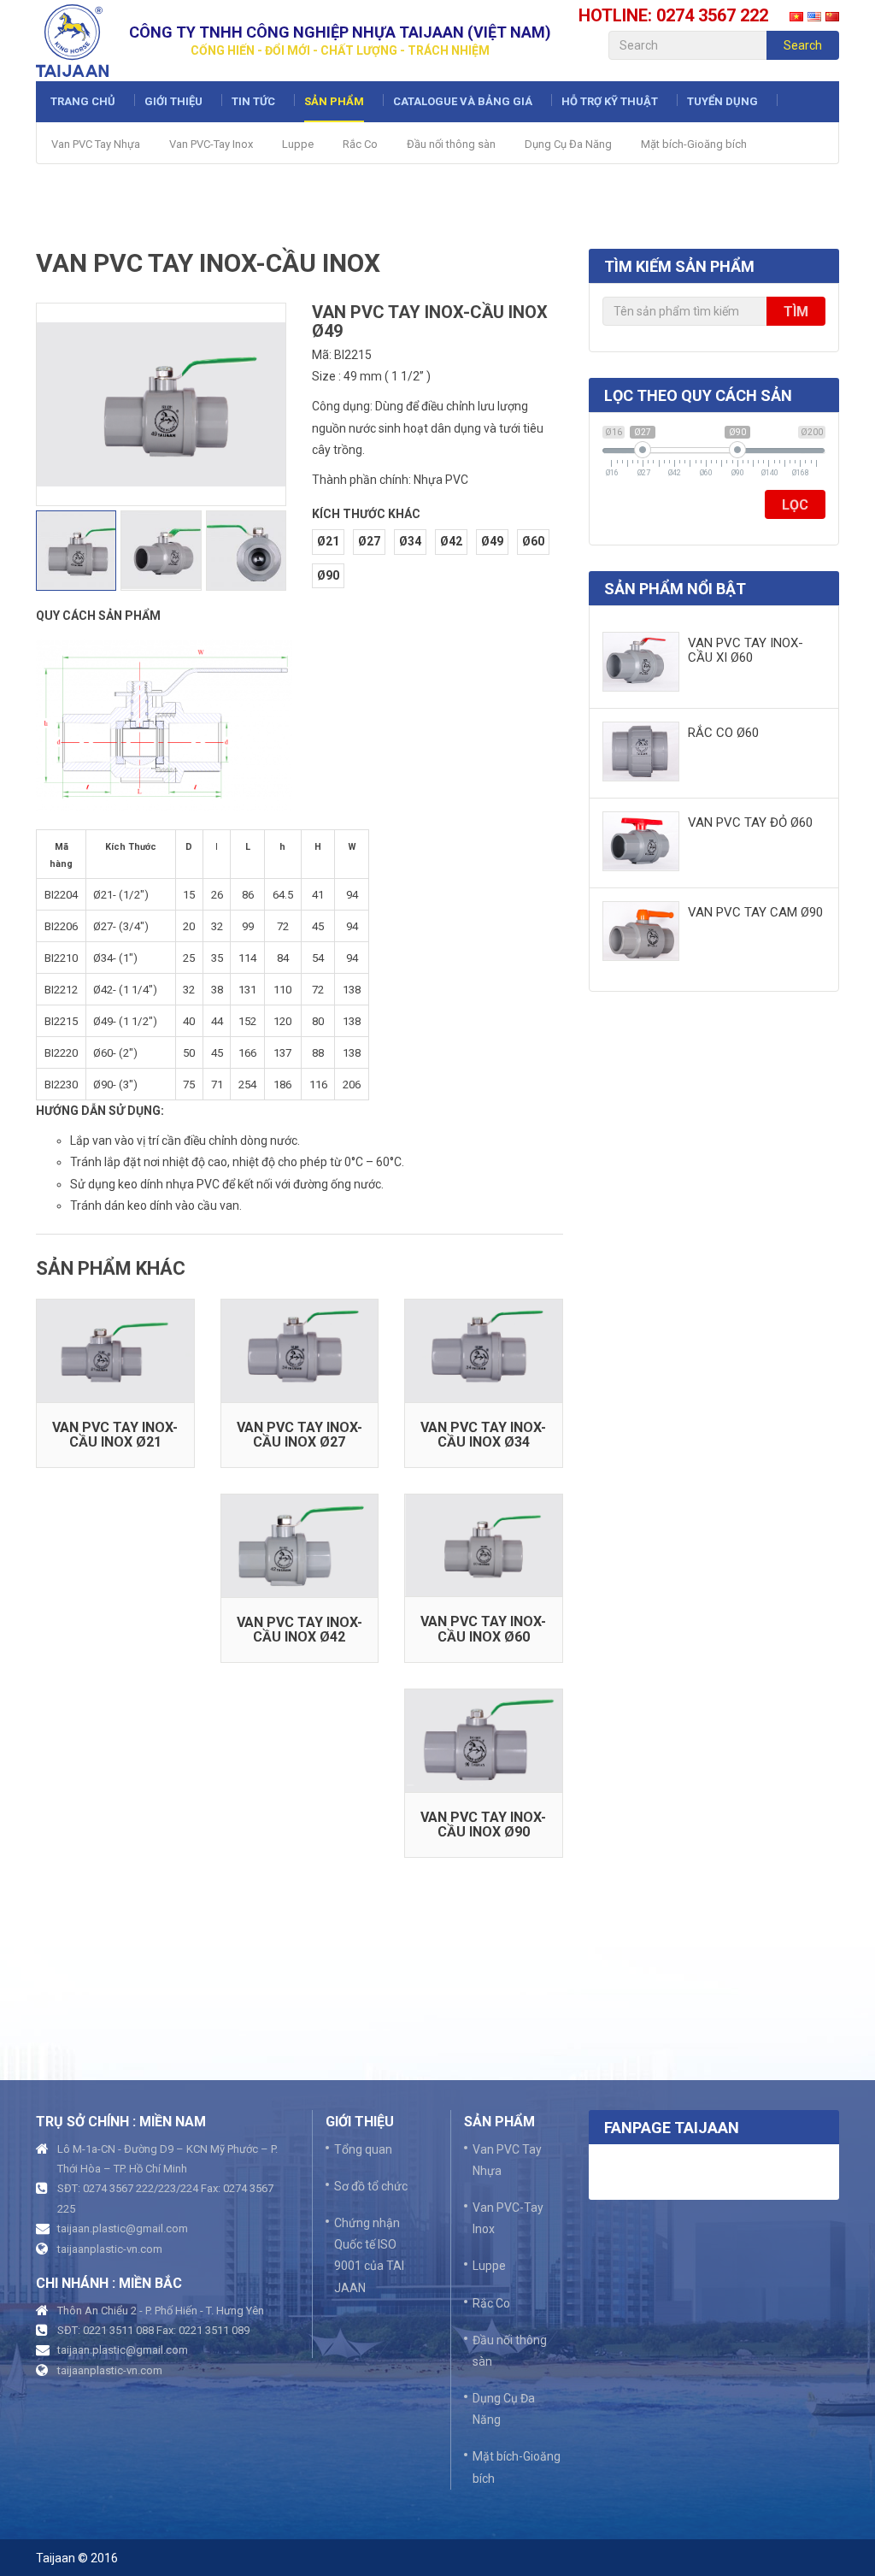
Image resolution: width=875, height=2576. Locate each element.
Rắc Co (360, 144)
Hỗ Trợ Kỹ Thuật (610, 101)
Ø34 (410, 541)
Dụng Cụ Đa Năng (568, 144)
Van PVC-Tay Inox (211, 144)
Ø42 (451, 541)
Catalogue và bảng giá (463, 101)
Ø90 (328, 575)
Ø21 (328, 541)
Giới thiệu (173, 101)
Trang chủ (83, 101)
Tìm (796, 312)
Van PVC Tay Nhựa (96, 144)
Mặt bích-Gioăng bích (694, 144)
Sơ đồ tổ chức (371, 2186)
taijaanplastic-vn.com (110, 2249)
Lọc (795, 505)
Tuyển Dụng (722, 101)
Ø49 (492, 541)
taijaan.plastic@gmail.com (123, 2228)
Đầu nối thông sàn (451, 144)
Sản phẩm (334, 101)
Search (803, 45)
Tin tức (253, 101)
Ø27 (369, 541)
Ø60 (533, 541)
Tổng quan (363, 2149)
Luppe (298, 144)
